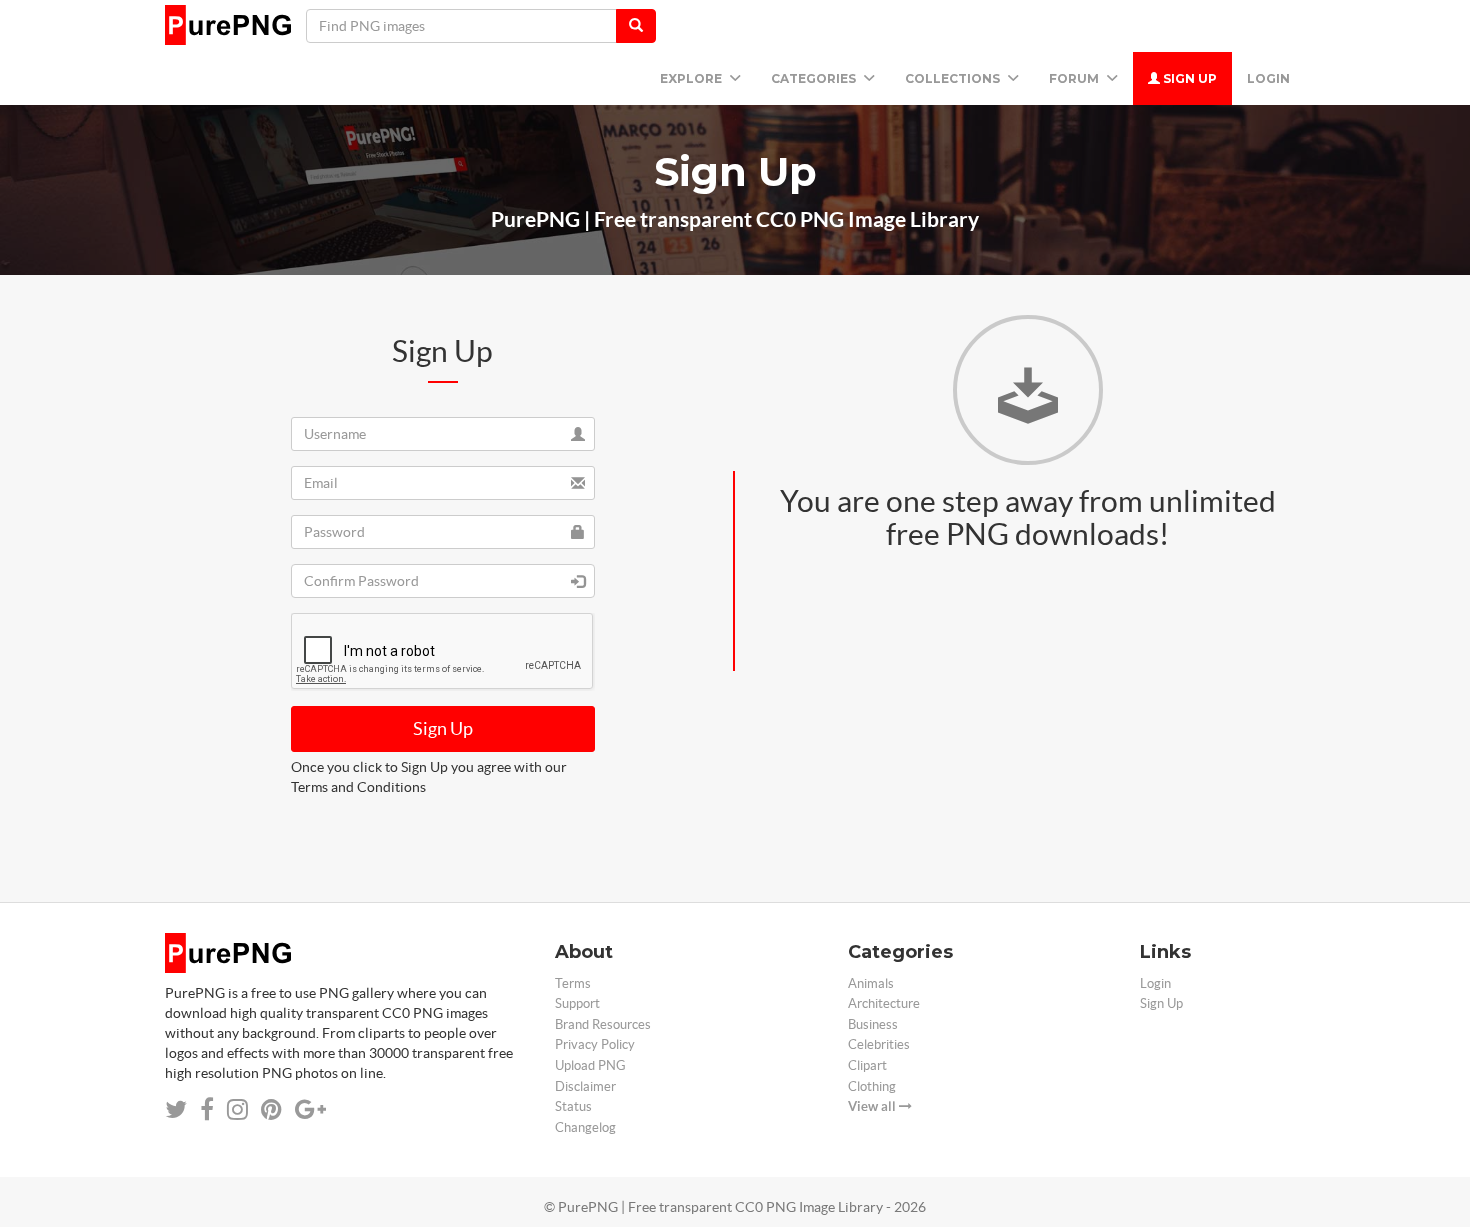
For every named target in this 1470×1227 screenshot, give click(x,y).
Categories (815, 78)
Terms (573, 983)
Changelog (585, 1127)
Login (1268, 78)
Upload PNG (590, 1065)
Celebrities (879, 1044)
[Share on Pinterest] (271, 1109)
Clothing (872, 1086)
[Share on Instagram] (237, 1109)
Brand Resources (603, 1024)
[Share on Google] (310, 1109)
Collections (954, 78)
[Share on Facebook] (207, 1109)
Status (573, 1106)
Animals (871, 983)
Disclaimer (585, 1086)
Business (873, 1024)
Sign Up (1188, 78)
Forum (1075, 78)
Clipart (867, 1065)
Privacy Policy (595, 1044)
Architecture (884, 1003)
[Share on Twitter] (176, 1109)
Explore (692, 78)
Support (577, 1003)
